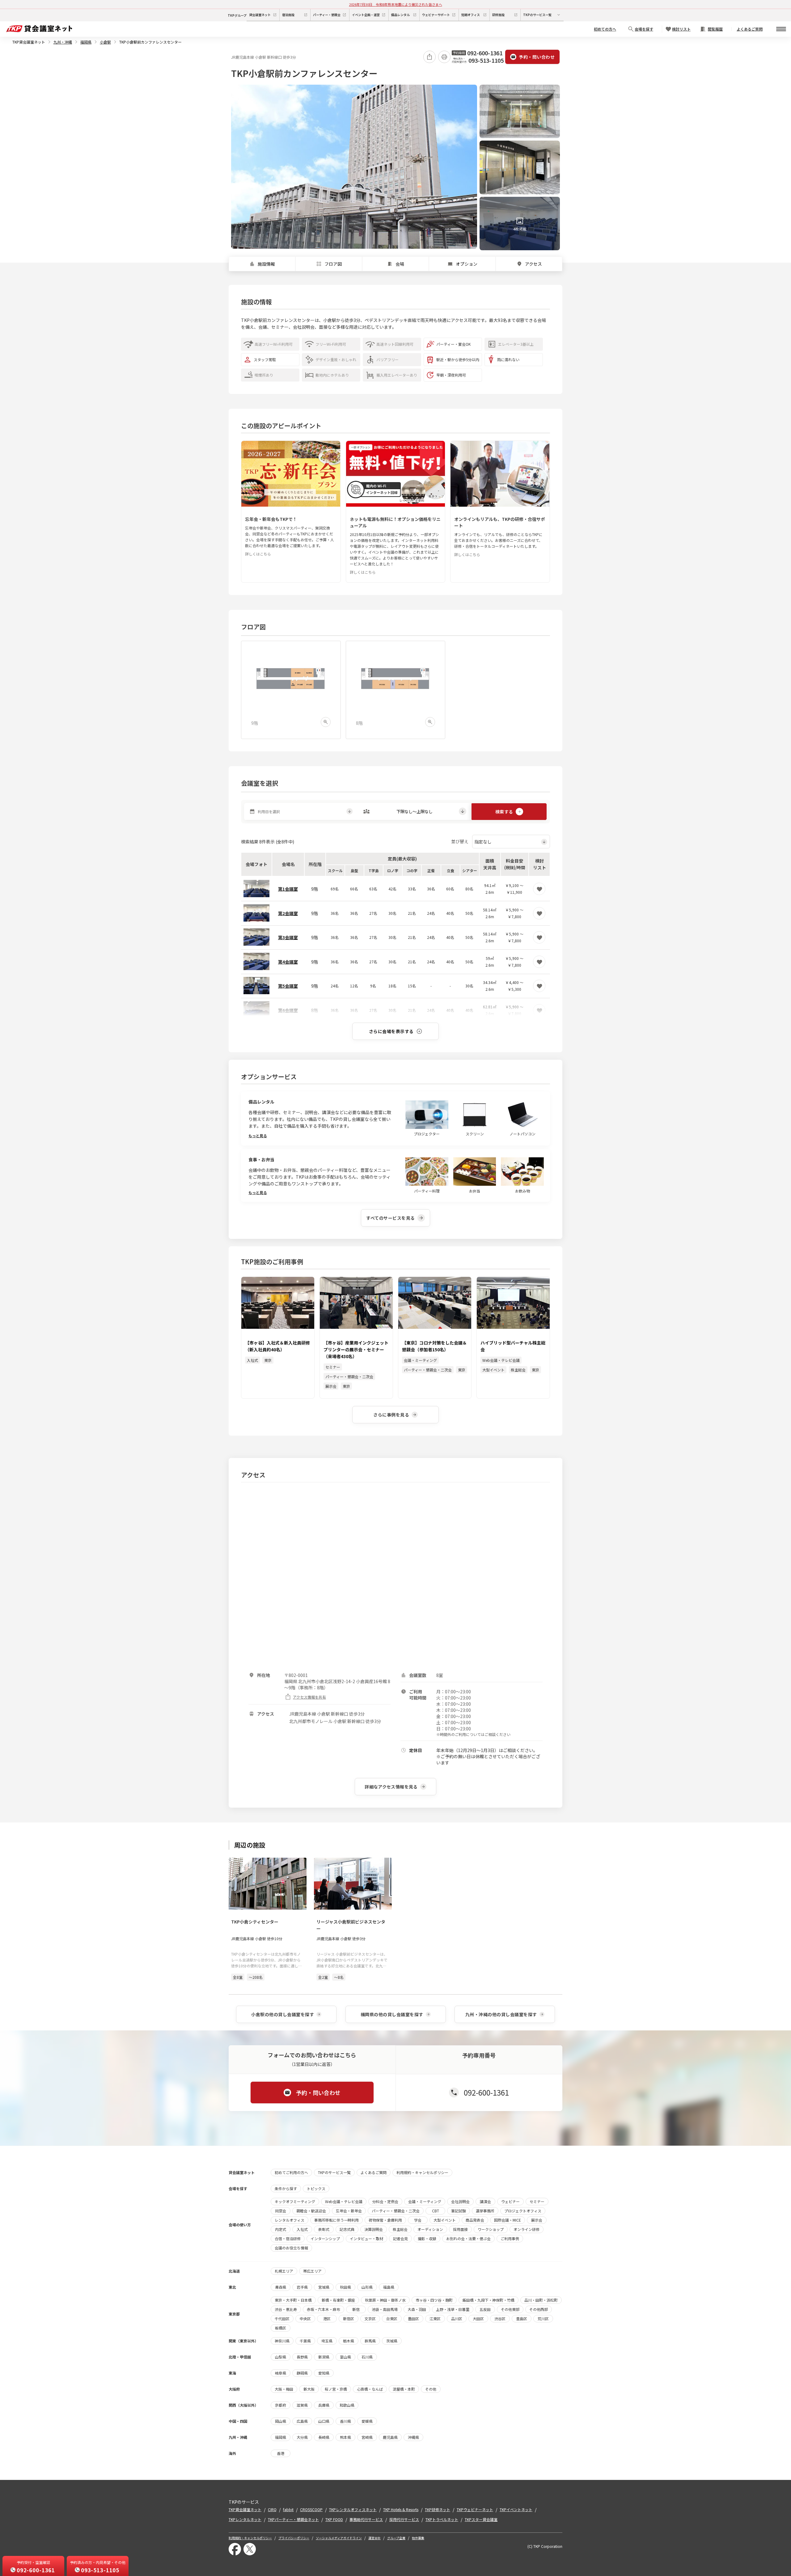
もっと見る (258, 1136)
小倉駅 (105, 42)
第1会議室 (288, 889)
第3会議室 (288, 937)
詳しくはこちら (258, 554)
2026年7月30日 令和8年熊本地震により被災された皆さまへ (396, 4)
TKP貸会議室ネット (29, 42)
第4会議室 (288, 962)
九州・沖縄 (63, 42)
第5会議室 (288, 986)
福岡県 (86, 42)
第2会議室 (288, 913)
